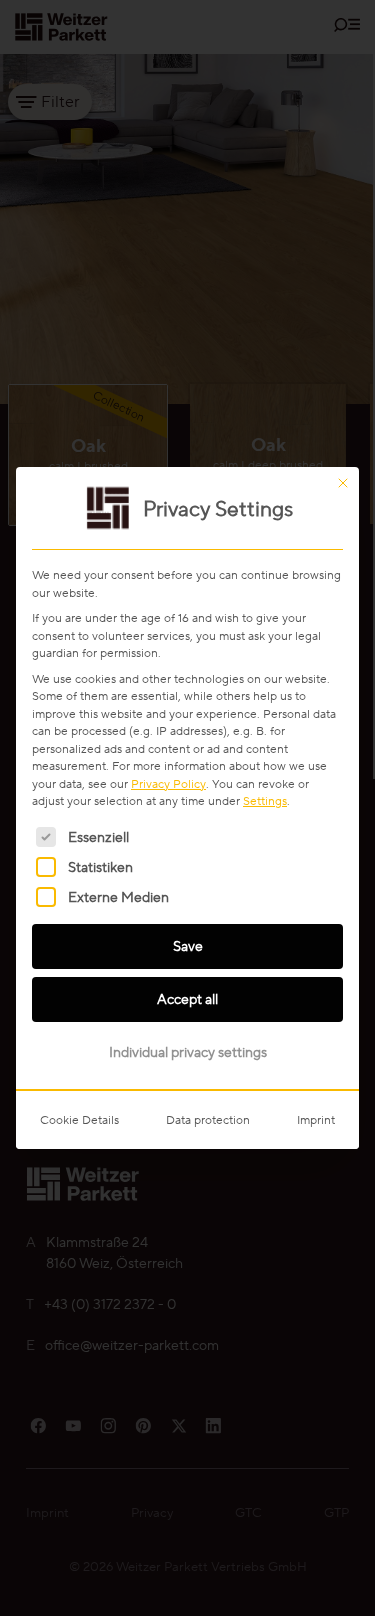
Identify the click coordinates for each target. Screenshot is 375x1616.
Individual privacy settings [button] (188, 1052)
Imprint (316, 1119)
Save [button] (188, 946)
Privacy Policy (168, 783)
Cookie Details (79, 1119)
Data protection (208, 1119)
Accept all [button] (187, 999)
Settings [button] (265, 800)
